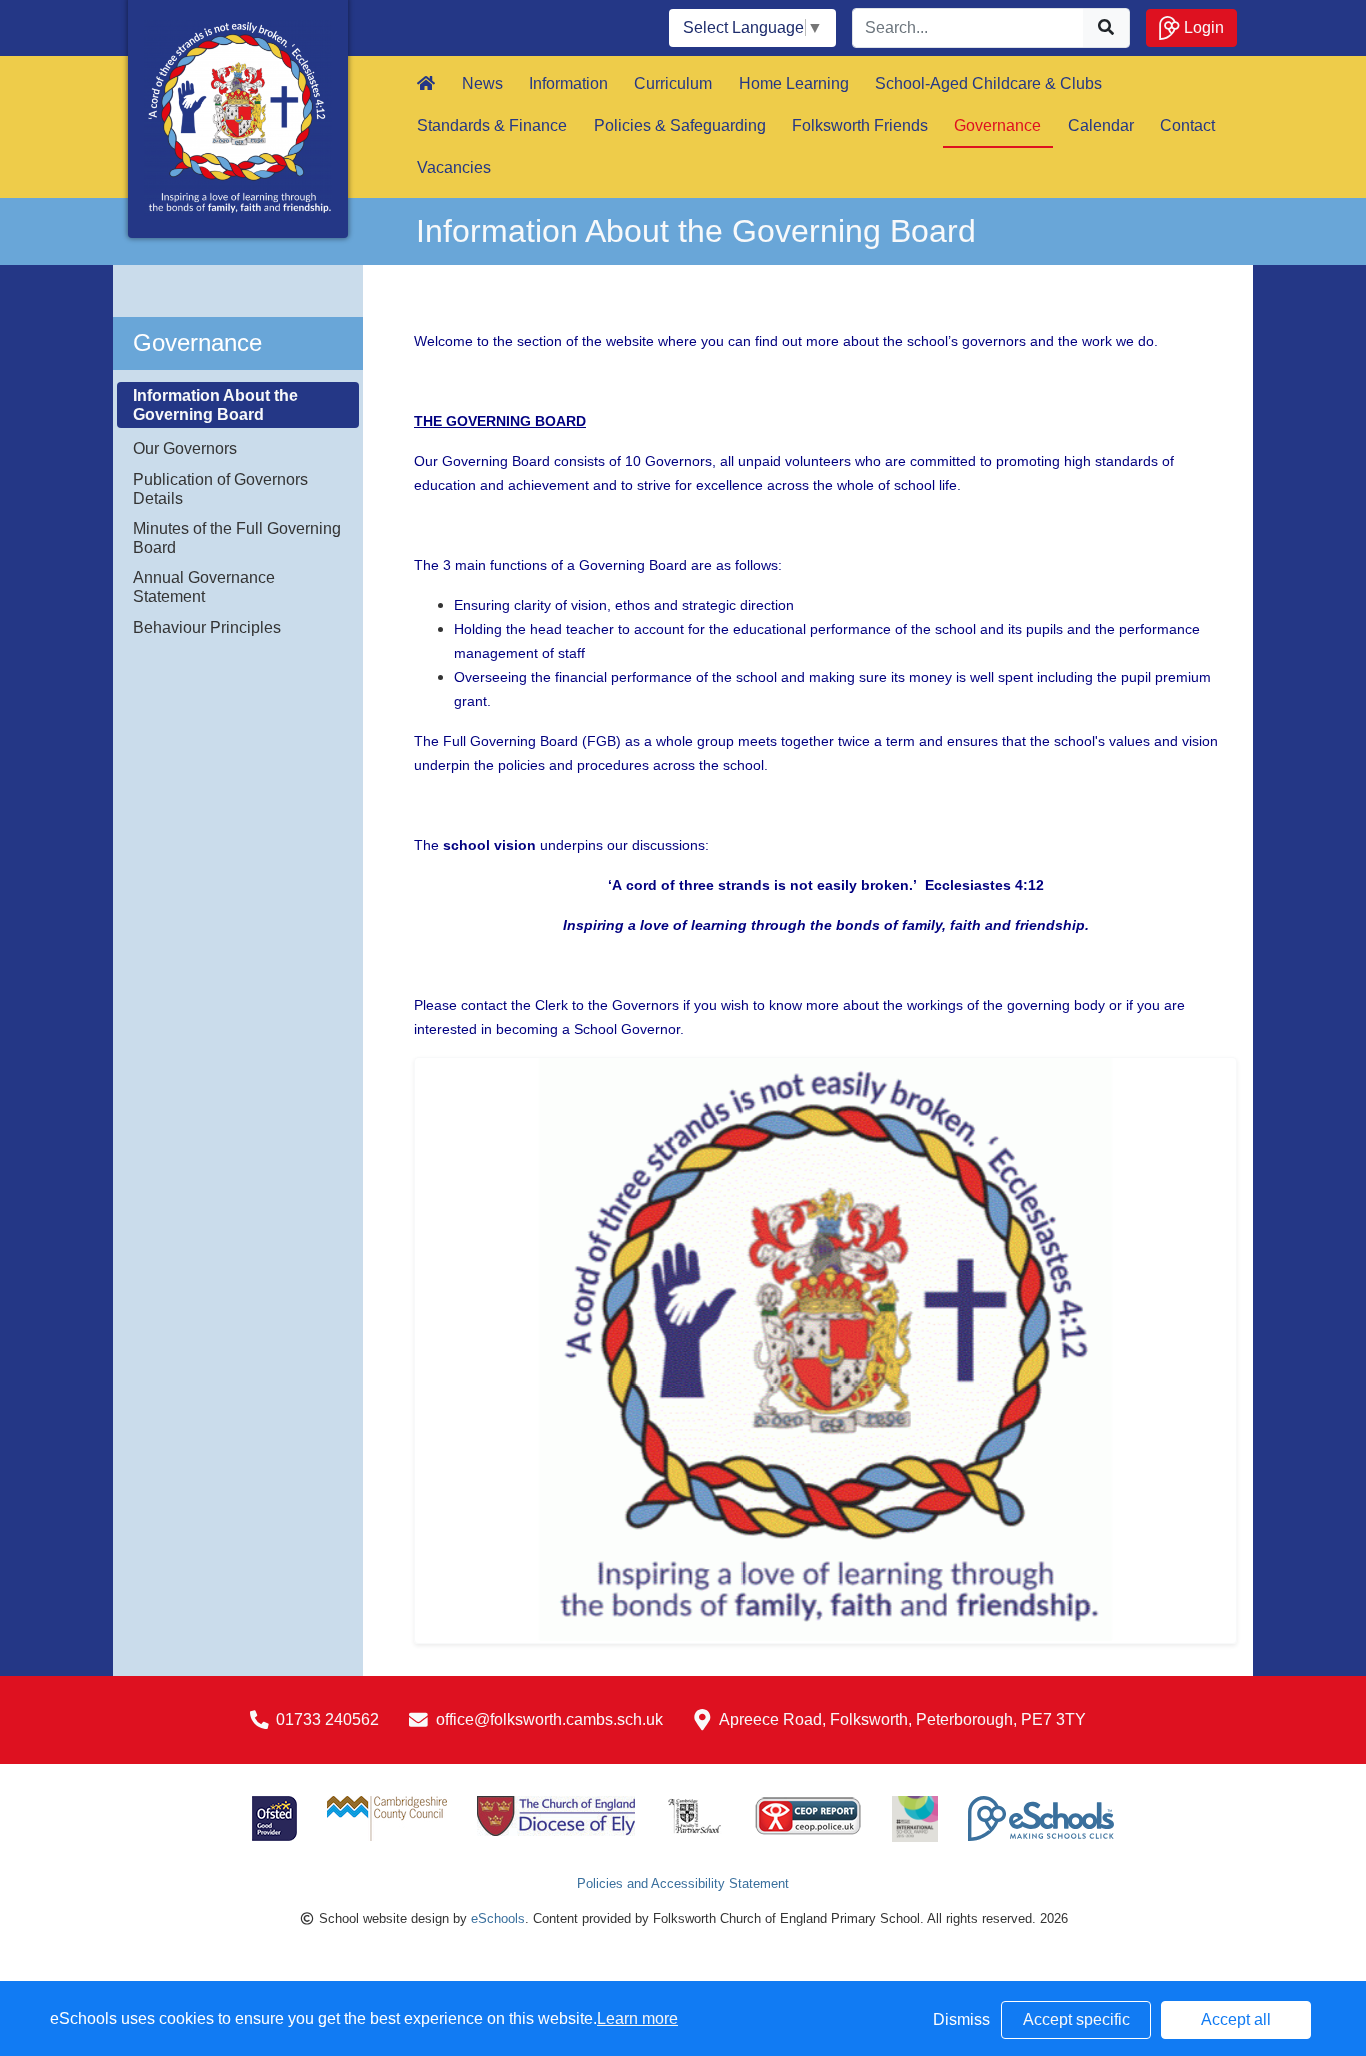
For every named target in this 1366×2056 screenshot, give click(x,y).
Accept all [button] (1236, 2019)
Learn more (637, 2018)
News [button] (482, 83)
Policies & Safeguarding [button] (680, 125)
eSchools (498, 1918)
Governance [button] (997, 125)
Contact (1187, 125)
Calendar (1101, 125)
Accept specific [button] (1076, 2019)
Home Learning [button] (794, 83)
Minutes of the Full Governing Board (237, 538)
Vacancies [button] (454, 167)
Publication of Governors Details (220, 489)
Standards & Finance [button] (492, 125)
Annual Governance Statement (204, 587)
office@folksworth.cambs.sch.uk (549, 1719)
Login (1202, 27)
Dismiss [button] (961, 2019)
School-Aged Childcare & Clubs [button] (988, 83)
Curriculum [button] (673, 83)
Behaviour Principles (207, 627)
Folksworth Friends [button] (860, 125)
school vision (489, 845)
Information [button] (568, 83)
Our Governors (185, 448)
